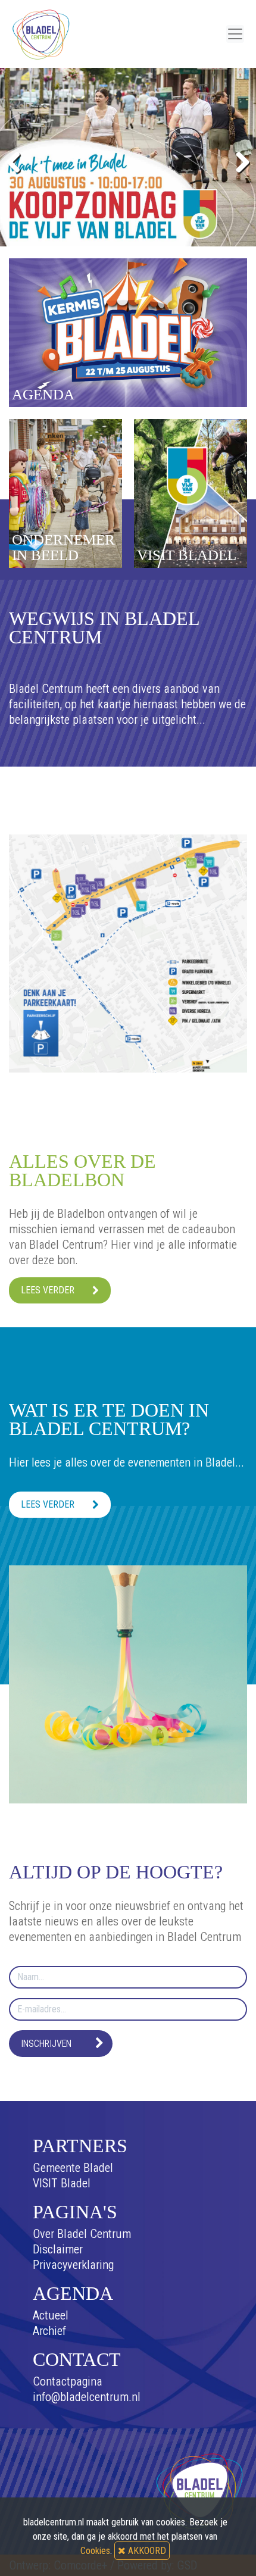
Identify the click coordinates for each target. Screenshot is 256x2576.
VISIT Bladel (62, 2183)
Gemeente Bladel (73, 2168)
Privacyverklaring (73, 2265)
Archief (49, 2331)
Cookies (95, 2551)
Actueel (51, 2315)
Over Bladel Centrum (82, 2234)
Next (238, 160)
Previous (18, 160)
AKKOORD (146, 2551)
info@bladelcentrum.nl (87, 2397)
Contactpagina (68, 2381)
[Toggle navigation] (235, 34)
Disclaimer (58, 2249)
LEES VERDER (48, 1290)
